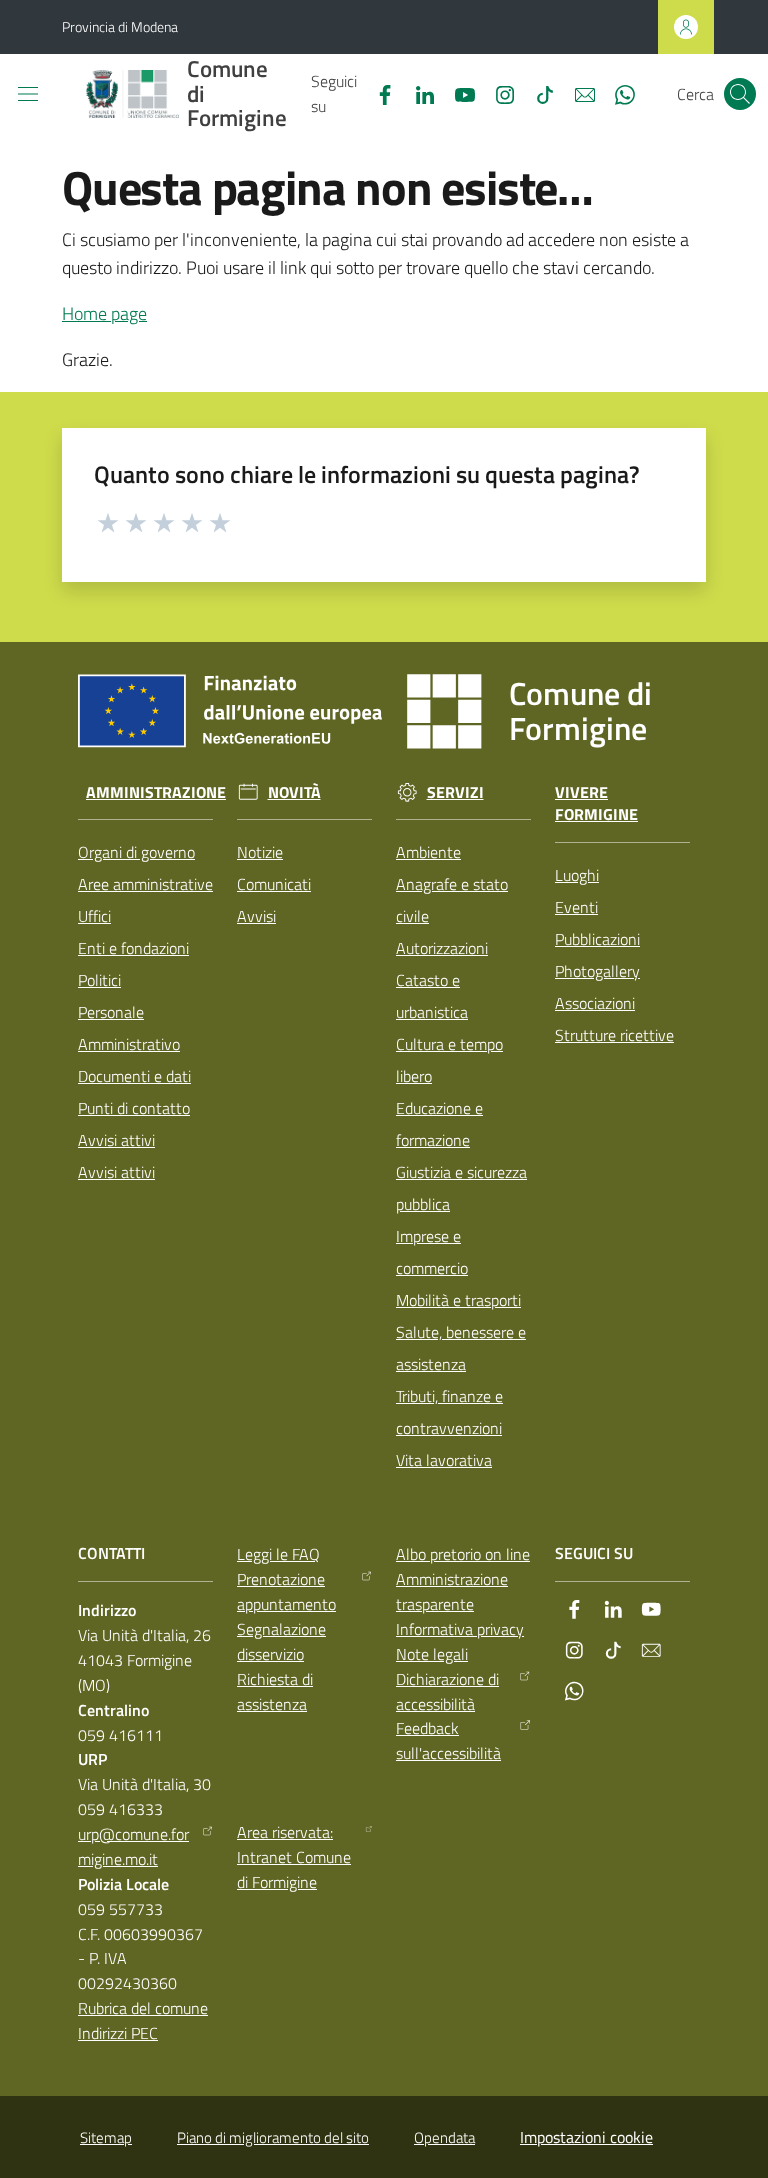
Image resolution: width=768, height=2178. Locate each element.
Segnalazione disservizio (281, 1641)
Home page (104, 313)
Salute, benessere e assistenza (461, 1348)
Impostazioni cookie (586, 2137)
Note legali (432, 1654)
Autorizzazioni (442, 948)
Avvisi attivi (116, 1140)
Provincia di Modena (120, 26)
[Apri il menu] (28, 94)
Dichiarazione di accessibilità (447, 1691)
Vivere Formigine (596, 804)
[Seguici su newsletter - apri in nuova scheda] (577, 93)
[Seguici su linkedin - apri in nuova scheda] (417, 93)
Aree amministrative (145, 884)
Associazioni (595, 1003)
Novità (294, 792)
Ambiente (428, 852)
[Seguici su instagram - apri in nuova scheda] (497, 93)
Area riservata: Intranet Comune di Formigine (294, 1857)
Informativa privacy (460, 1629)
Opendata (444, 2137)
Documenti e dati (134, 1076)
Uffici (94, 916)
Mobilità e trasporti (458, 1300)
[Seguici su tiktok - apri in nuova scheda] (537, 93)
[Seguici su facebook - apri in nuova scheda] (377, 93)
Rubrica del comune (143, 2008)
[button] (740, 94)
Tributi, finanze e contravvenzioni (449, 1412)
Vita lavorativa (444, 1460)
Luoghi (577, 875)
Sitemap (106, 2137)
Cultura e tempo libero (449, 1060)
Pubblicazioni (597, 939)
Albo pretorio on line (463, 1554)
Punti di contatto (134, 1108)
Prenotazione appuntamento (286, 1591)
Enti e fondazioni (133, 948)
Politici (99, 980)
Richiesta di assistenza (275, 1691)
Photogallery (597, 971)
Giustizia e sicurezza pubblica (461, 1188)
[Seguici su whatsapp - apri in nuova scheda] (617, 93)
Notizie (260, 852)
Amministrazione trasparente (452, 1591)
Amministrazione (156, 792)
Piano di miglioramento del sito (273, 2137)
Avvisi (256, 916)
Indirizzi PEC (118, 2033)
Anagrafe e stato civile (452, 900)
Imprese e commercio (432, 1252)
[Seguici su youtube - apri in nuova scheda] (457, 93)
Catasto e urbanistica (432, 996)
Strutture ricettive (614, 1035)
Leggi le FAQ (278, 1554)
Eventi (576, 907)
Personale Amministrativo (129, 1028)
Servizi (455, 792)
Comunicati (274, 884)
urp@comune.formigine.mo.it (133, 1846)
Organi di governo (136, 852)
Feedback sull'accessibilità (448, 1740)
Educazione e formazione (439, 1124)
